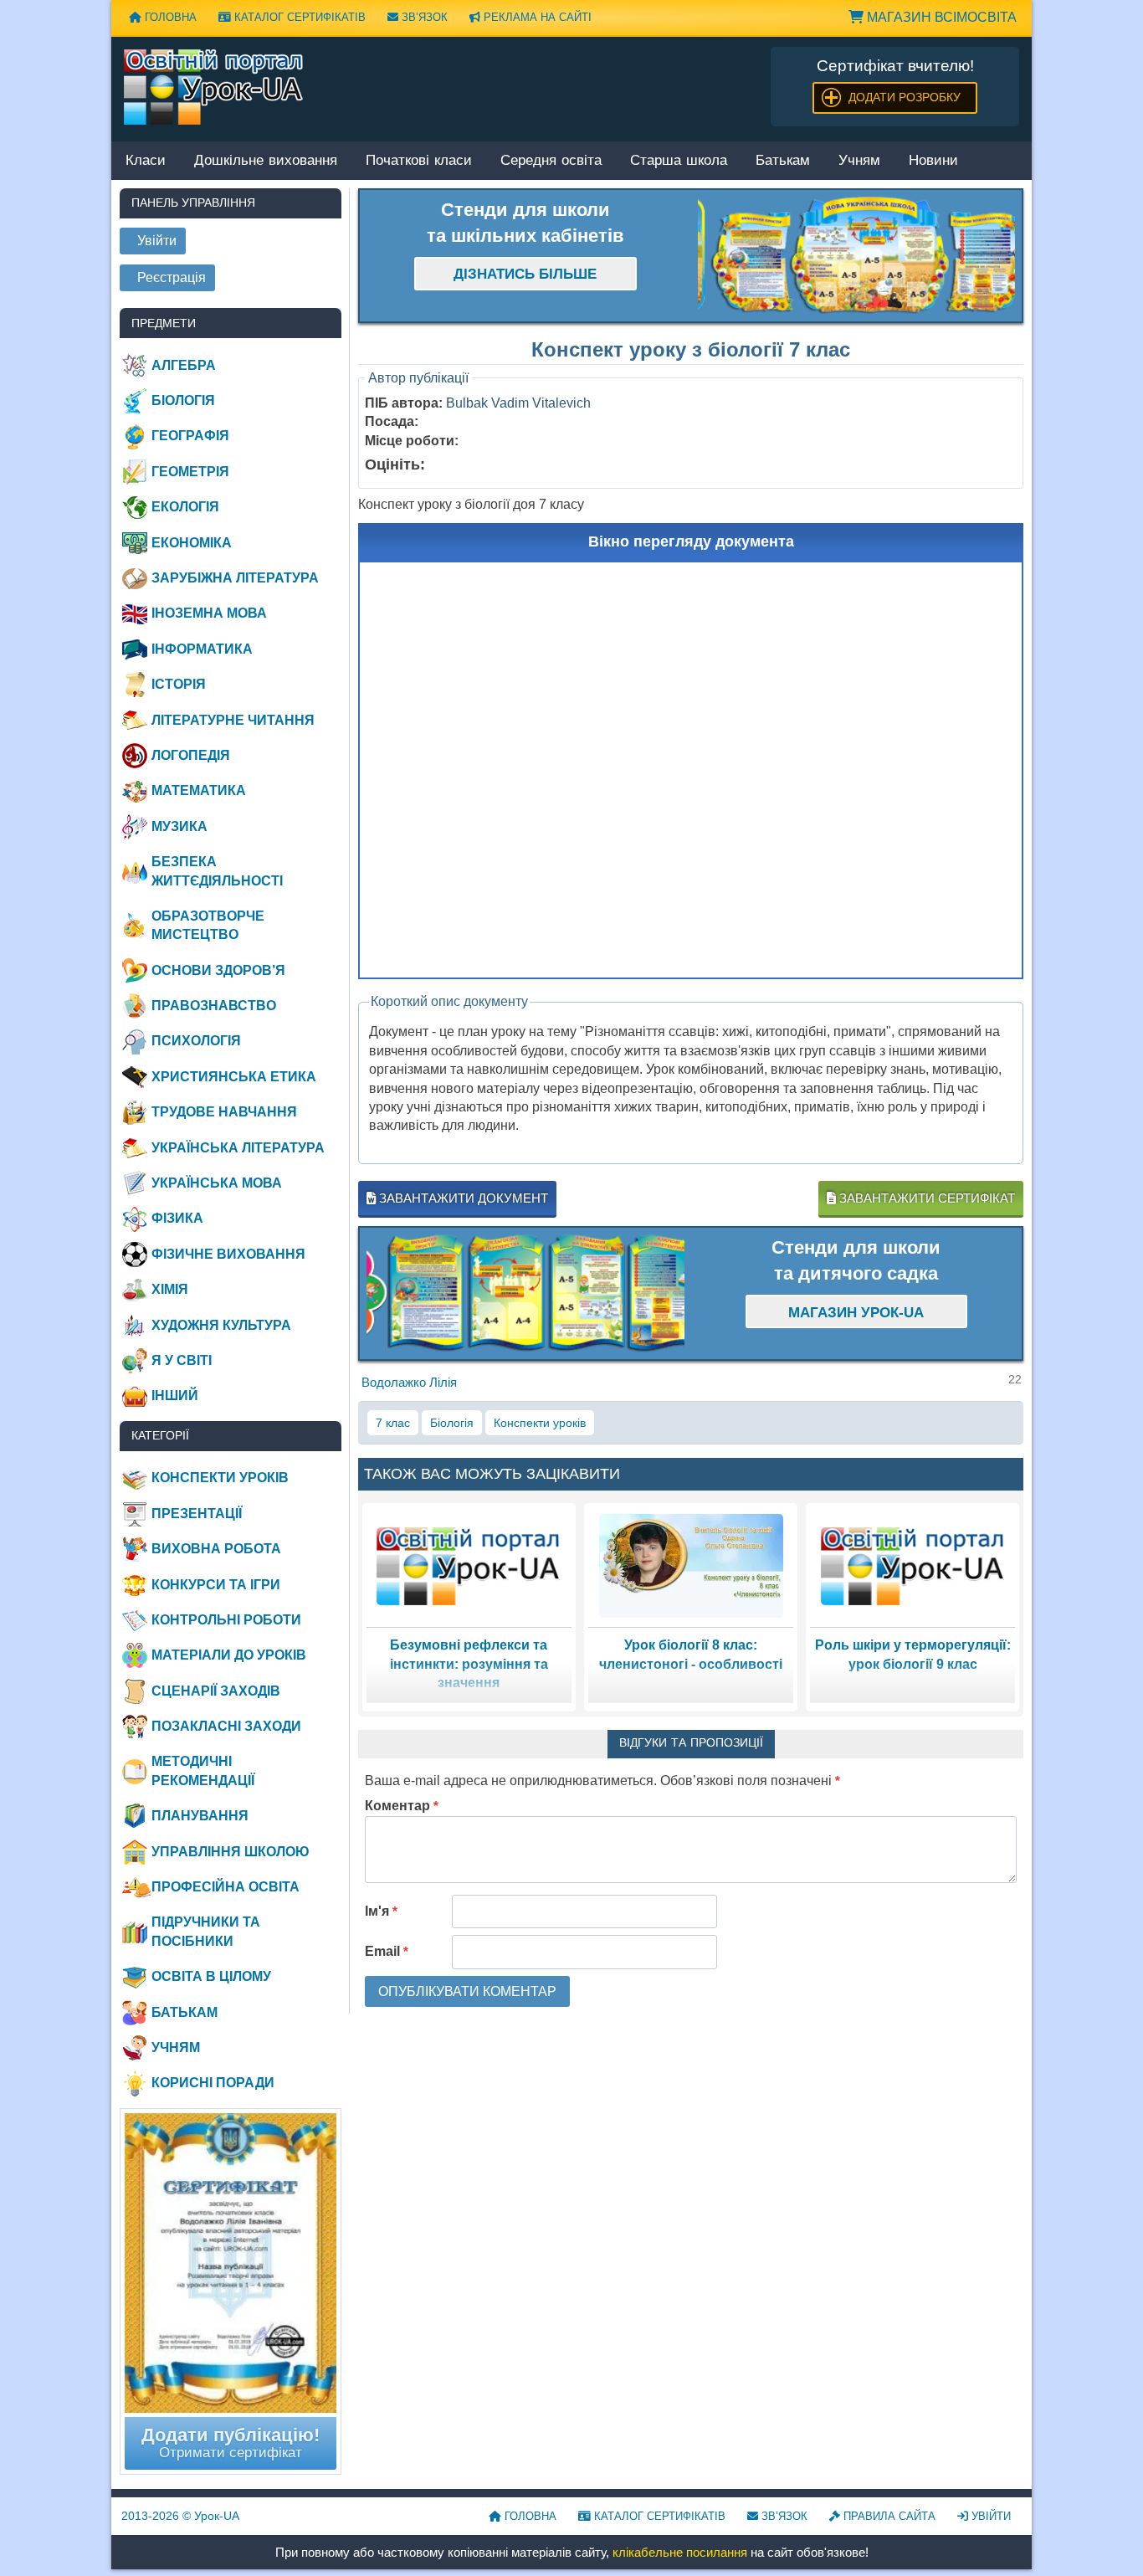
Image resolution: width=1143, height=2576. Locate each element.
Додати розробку (905, 97)
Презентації (197, 1514)
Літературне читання (233, 720)
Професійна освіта (226, 1887)
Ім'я (381, 1911)
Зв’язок (423, 17)
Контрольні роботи (226, 1620)
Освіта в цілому (211, 1976)
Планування (200, 1816)
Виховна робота (216, 1549)
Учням (859, 161)
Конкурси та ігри (216, 1585)
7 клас (393, 1423)
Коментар (402, 1806)
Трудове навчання (224, 1112)
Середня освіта (551, 161)
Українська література (238, 1148)
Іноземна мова (209, 613)
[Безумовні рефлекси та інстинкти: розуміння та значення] (469, 1565)
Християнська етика (234, 1077)
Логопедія (191, 755)
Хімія (170, 1289)
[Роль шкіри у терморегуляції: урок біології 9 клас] (913, 1565)
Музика (179, 826)
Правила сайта (888, 2516)
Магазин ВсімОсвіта (940, 17)
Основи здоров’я (218, 970)
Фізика (177, 1218)
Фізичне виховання (228, 1254)
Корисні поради (213, 2083)
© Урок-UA (180, 2516)
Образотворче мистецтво (208, 925)
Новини (933, 161)
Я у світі (182, 1360)
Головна (169, 17)
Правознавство (214, 1006)
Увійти (989, 2516)
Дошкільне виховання (266, 161)
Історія (179, 684)
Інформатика (202, 649)
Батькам (783, 161)
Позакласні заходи (226, 1726)
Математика (199, 790)
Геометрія (190, 472)
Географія (190, 436)
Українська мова (217, 1183)
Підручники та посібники (206, 1931)
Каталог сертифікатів (298, 17)
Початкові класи (419, 161)
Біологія (452, 1423)
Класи (146, 161)
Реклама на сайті (536, 17)
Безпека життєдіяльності (217, 871)
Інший (175, 1396)
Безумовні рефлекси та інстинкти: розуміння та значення (469, 1664)
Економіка (192, 543)
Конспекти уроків (540, 1423)
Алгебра (184, 365)
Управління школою (231, 1852)
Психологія (196, 1041)
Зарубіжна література (235, 578)
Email (387, 1951)
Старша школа (679, 161)
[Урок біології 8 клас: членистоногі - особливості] (691, 1565)
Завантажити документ (462, 1198)
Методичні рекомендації (203, 1770)
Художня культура (221, 1325)
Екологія (185, 507)
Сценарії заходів (216, 1691)
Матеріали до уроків (229, 1655)
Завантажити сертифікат (925, 1198)
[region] (857, 256)
